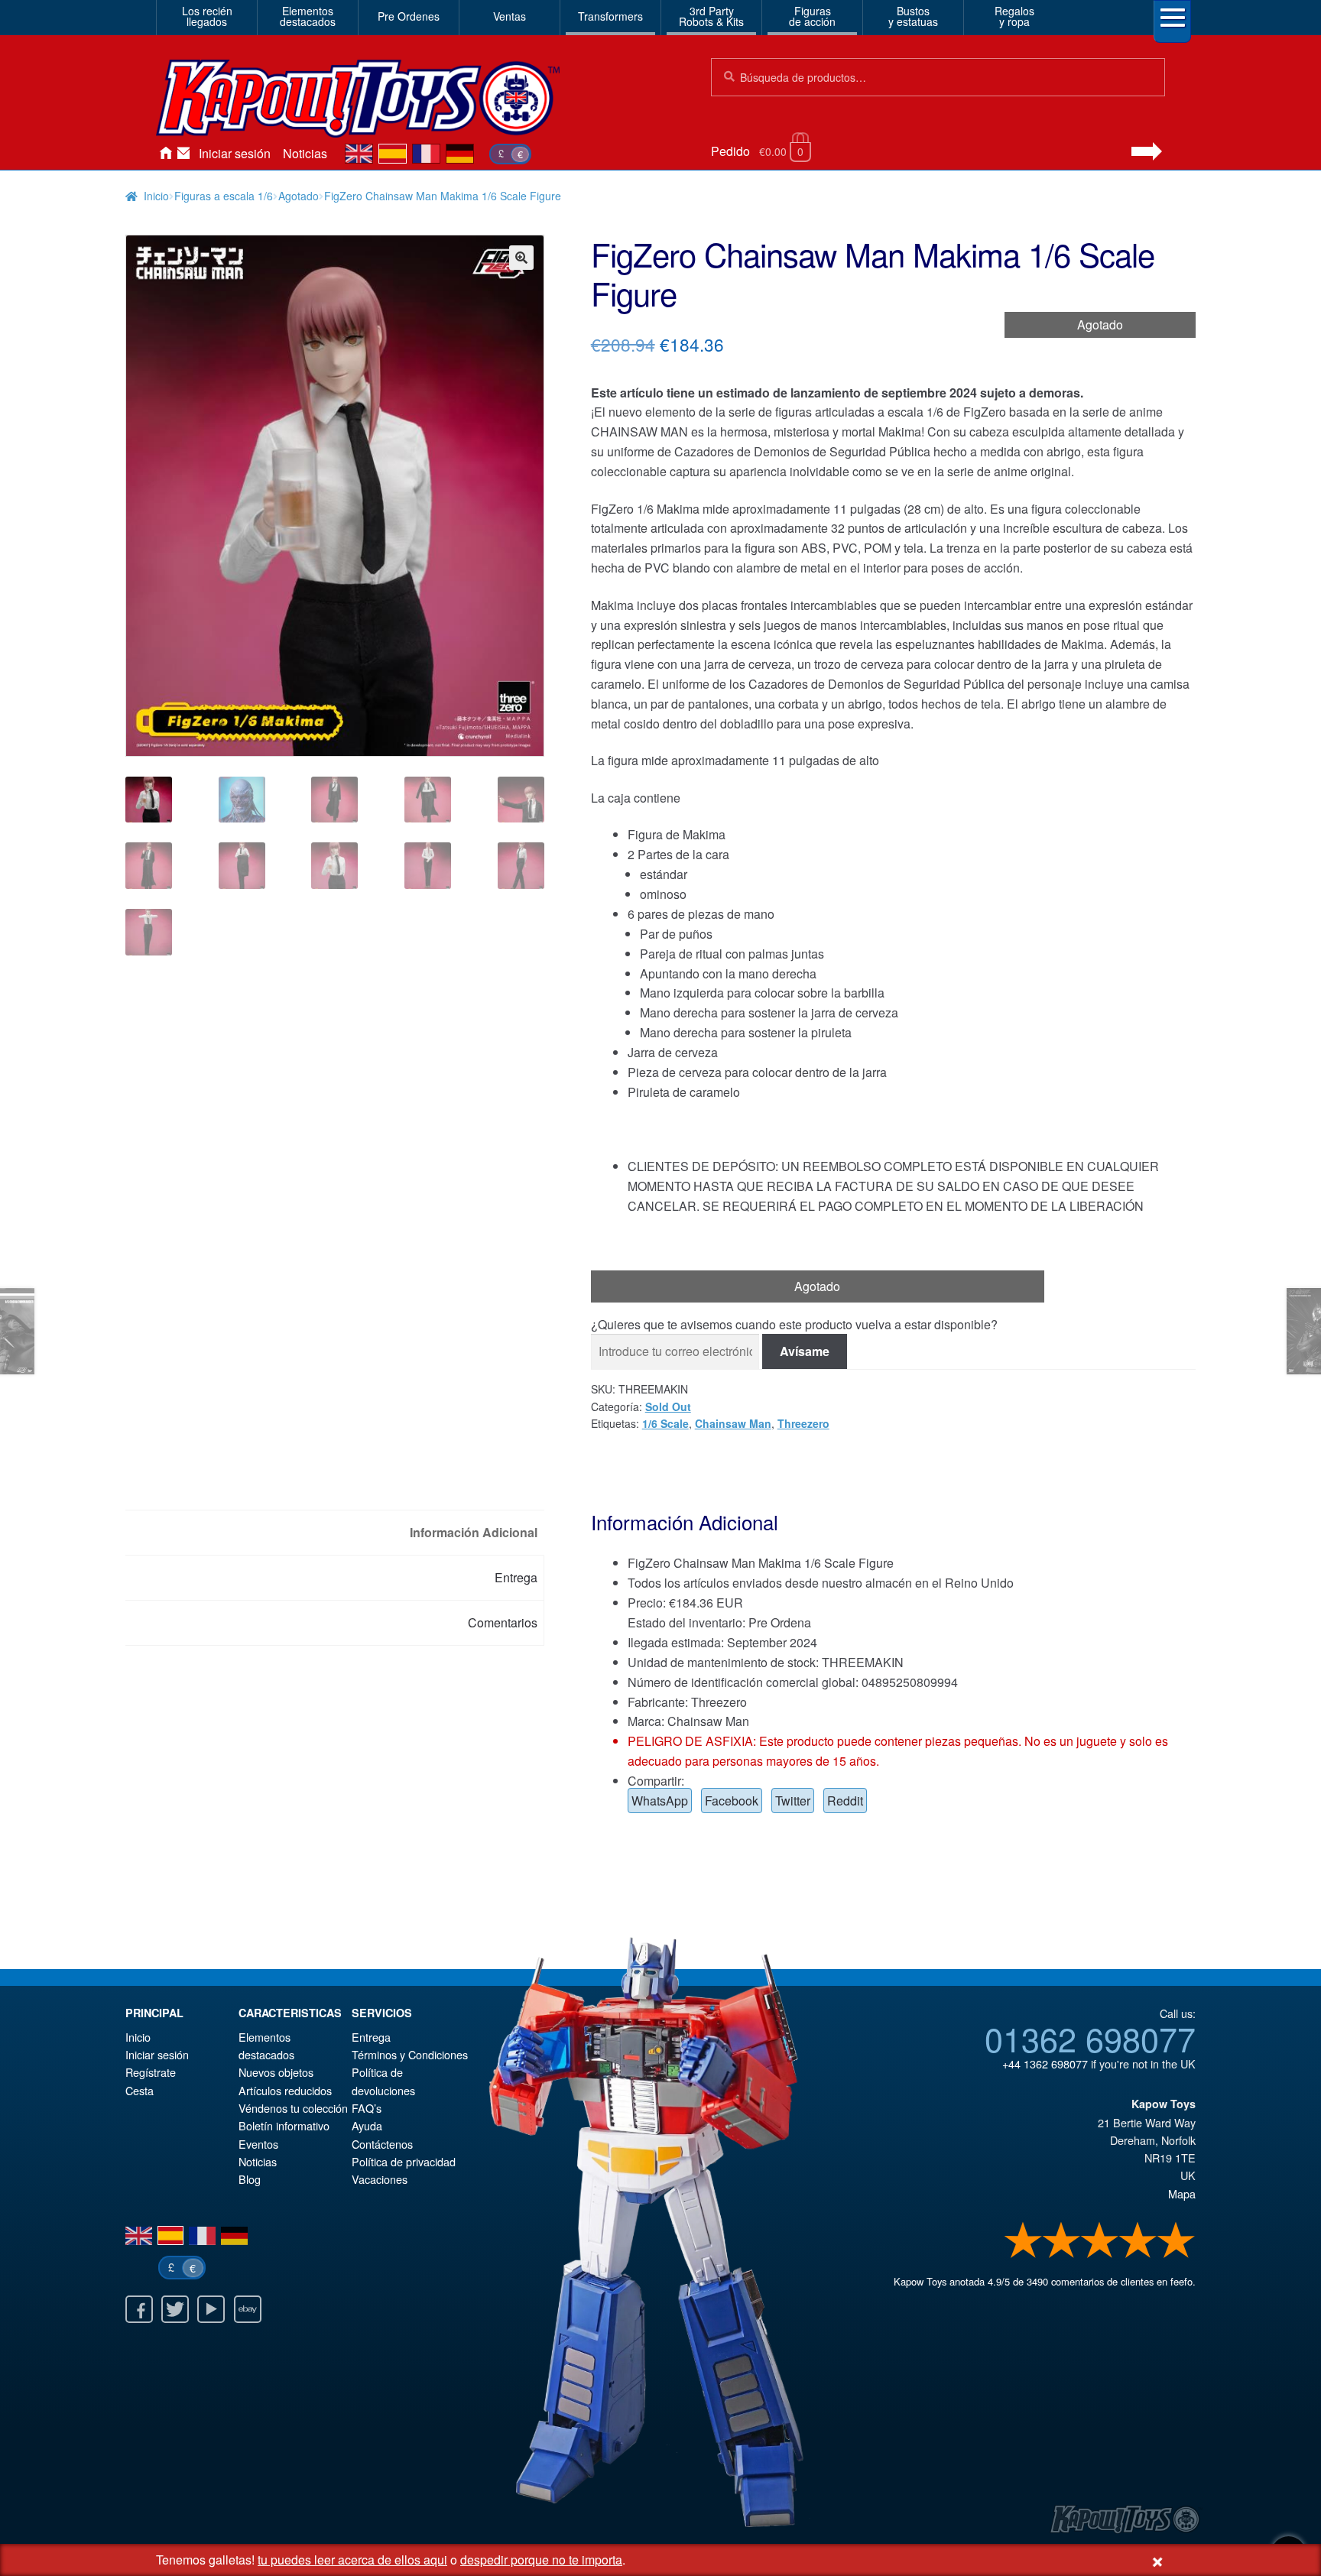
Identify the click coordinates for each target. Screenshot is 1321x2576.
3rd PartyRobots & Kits (711, 16)
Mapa (1182, 2193)
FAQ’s (367, 2108)
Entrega (371, 2037)
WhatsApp (660, 1801)
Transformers (610, 16)
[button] (521, 258)
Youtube (211, 2309)
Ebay (248, 2309)
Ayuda (367, 2125)
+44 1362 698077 (1045, 2063)
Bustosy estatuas (913, 16)
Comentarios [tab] (503, 1622)
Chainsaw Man (733, 1423)
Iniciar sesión (235, 153)
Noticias (305, 153)
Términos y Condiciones (410, 2054)
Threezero (803, 1423)
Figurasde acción (812, 16)
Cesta (140, 2090)
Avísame (805, 1351)
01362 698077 (1090, 2038)
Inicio (165, 154)
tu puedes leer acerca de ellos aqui (352, 2560)
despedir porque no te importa (541, 2560)
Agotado (299, 196)
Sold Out (668, 1406)
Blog (250, 2179)
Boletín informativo (284, 2125)
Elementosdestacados (308, 16)
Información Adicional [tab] (474, 1532)
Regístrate (151, 2072)
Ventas (510, 16)
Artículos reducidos (285, 2090)
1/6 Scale (665, 1423)
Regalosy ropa (1014, 16)
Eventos (258, 2144)
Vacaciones (380, 2179)
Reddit (845, 1801)
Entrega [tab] (516, 1577)
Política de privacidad (404, 2161)
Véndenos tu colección (293, 2108)
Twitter (793, 1801)
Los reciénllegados (207, 16)
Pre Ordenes (409, 16)
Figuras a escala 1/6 (224, 196)
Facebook (732, 1801)
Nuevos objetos (276, 2072)
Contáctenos (183, 154)
